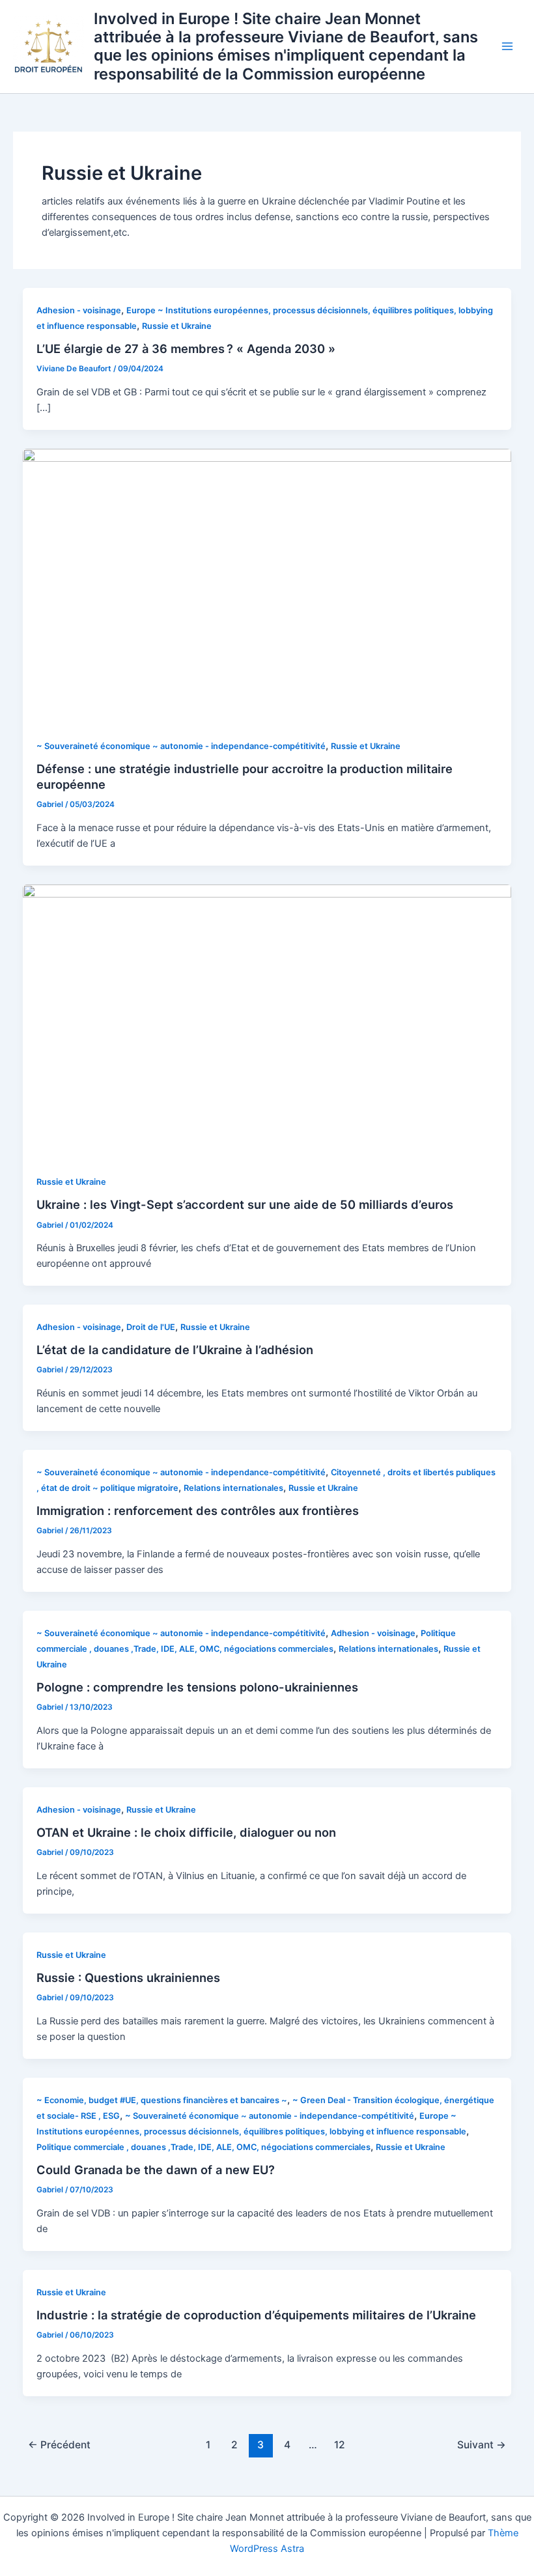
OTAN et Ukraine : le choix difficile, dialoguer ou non (186, 1832)
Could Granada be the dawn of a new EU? (156, 2170)
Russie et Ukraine (177, 326)
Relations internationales (233, 1488)
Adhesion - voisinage (79, 310)
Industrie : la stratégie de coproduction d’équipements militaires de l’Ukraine (256, 2315)
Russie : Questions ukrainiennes (128, 1977)
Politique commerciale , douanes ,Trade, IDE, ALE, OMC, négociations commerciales (204, 2147)
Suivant (482, 2445)
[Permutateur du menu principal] (507, 47)
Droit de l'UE (151, 1327)
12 (340, 2445)
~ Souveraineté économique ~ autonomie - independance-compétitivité (181, 746)
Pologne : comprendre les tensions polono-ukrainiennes (197, 1687)
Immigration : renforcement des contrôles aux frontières (198, 1510)
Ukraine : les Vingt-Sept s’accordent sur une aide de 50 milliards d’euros (245, 1204)
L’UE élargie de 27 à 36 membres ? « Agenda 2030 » (186, 348)
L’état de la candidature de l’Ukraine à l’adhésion (175, 1350)
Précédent (59, 2445)
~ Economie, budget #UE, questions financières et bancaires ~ (162, 2100)
